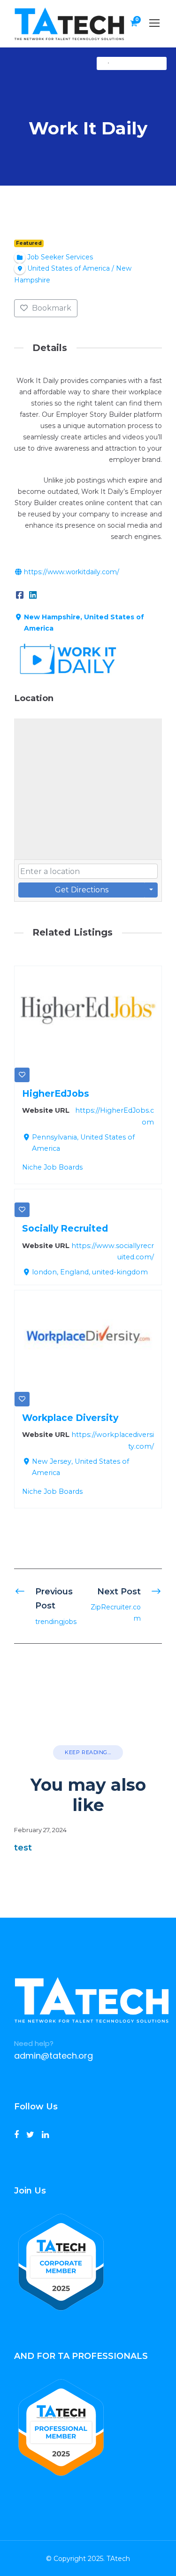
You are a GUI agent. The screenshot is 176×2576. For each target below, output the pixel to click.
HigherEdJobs (56, 1093)
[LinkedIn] (33, 594)
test (23, 1848)
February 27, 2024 (40, 1830)
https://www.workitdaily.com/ (72, 572)
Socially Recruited (65, 1228)
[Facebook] (20, 594)
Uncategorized (136, 63)
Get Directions (82, 890)
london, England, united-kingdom (90, 1272)
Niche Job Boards (52, 1167)
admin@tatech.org (54, 2056)
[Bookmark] (22, 1075)
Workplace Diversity (70, 1418)
